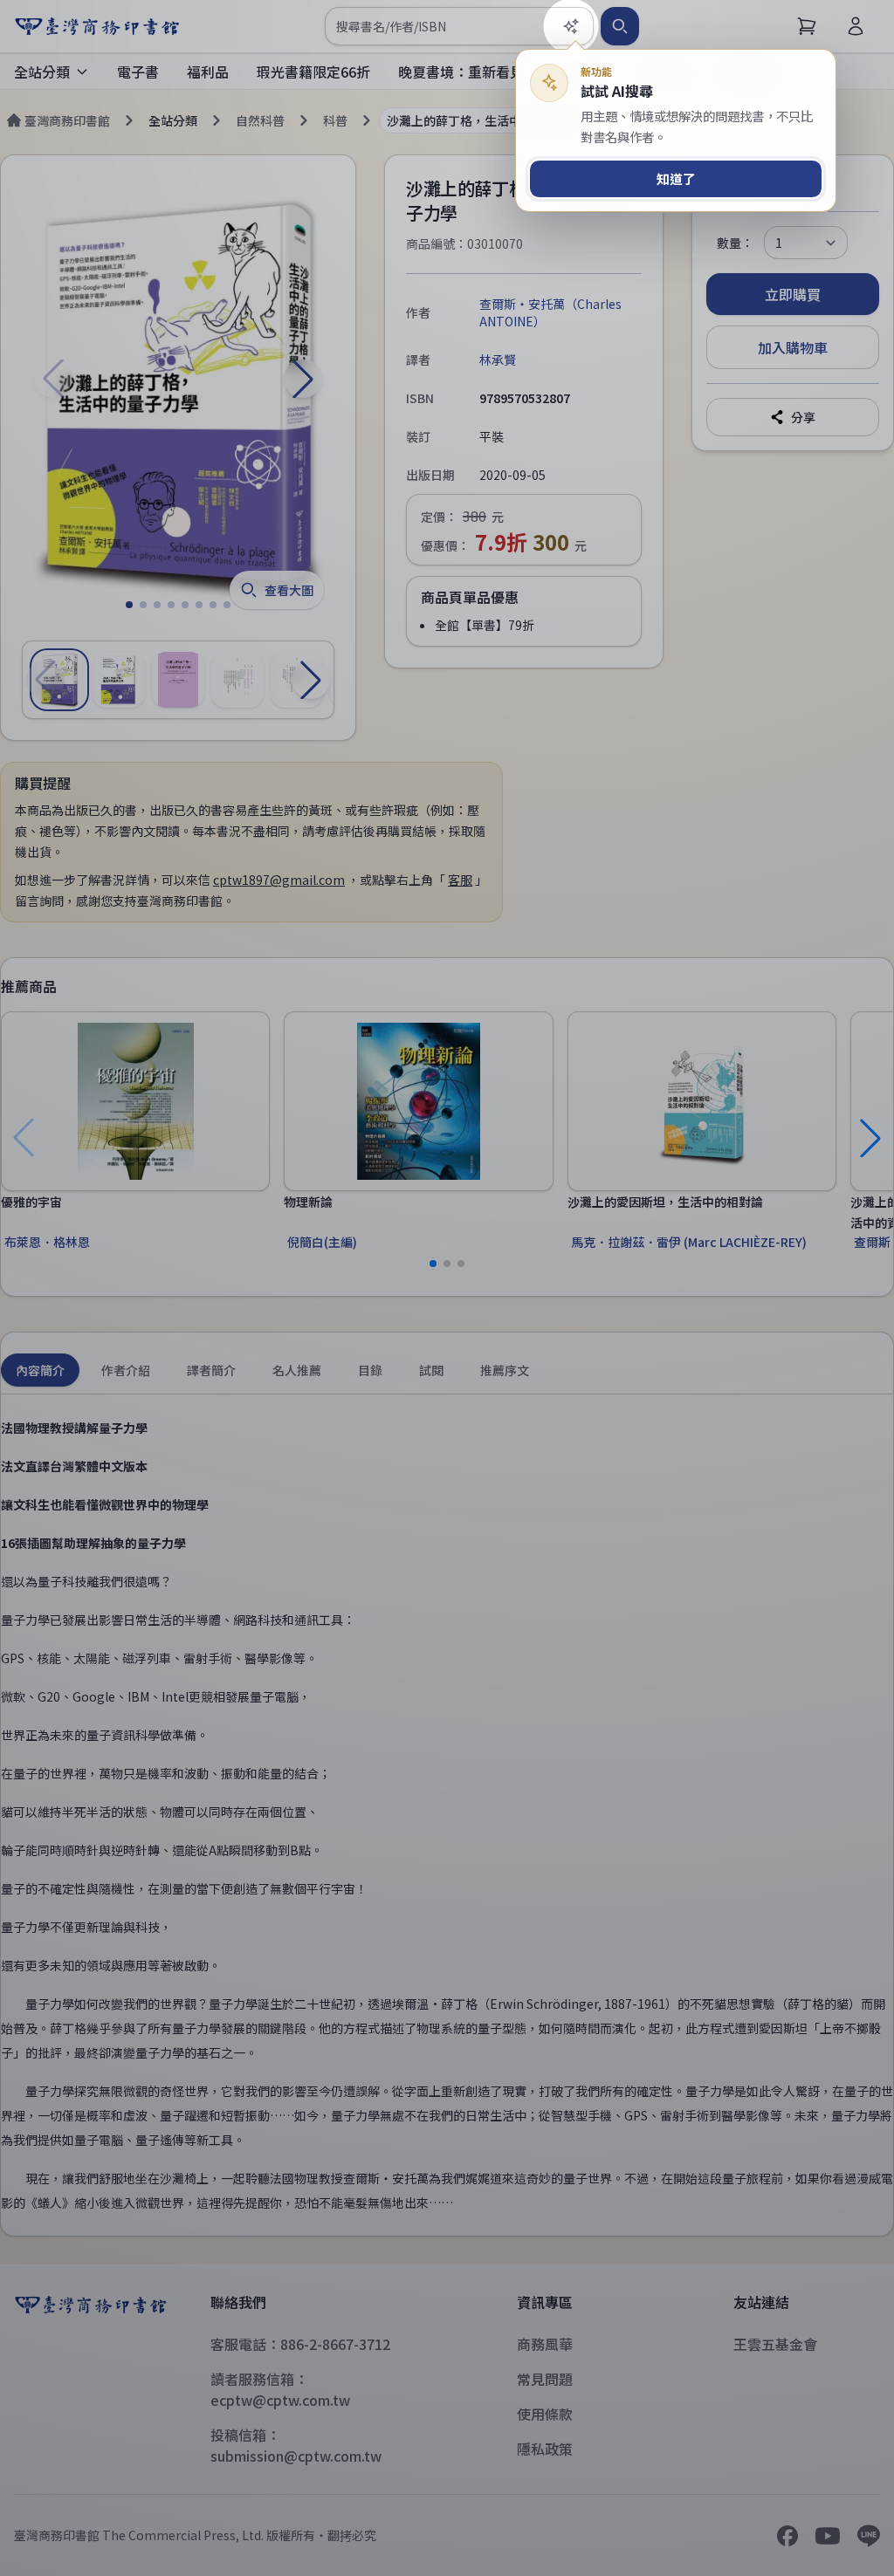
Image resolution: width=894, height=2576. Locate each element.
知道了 (676, 178)
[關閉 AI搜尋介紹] (447, 1288)
